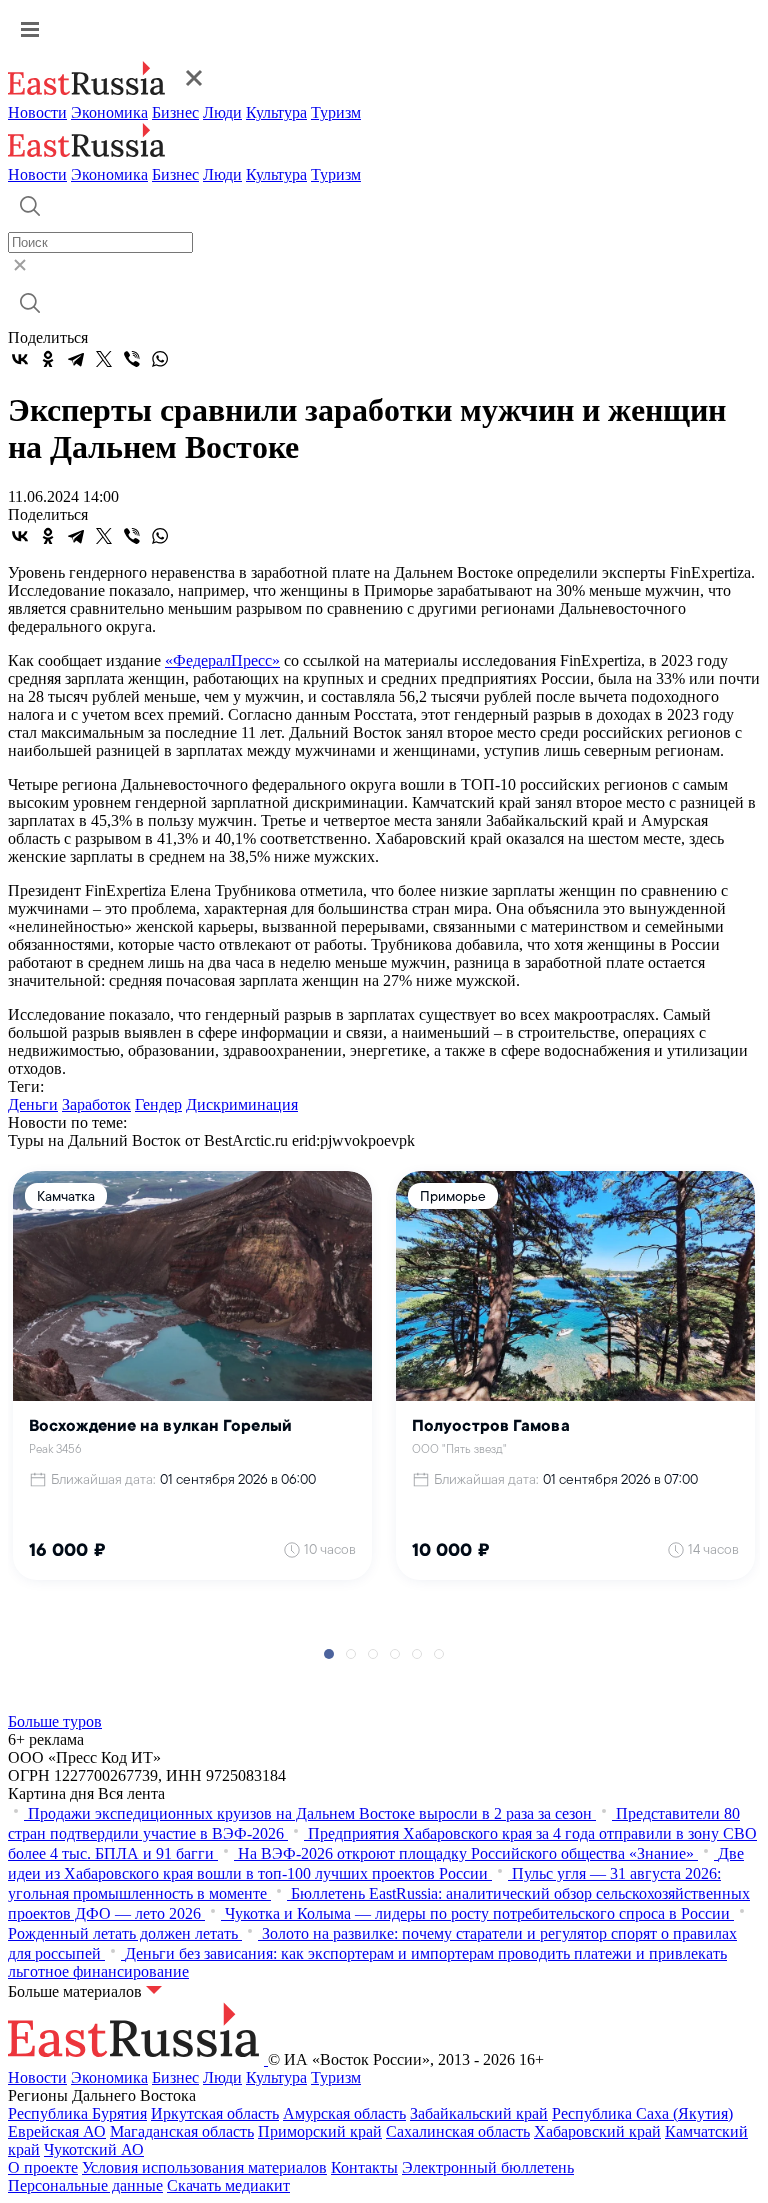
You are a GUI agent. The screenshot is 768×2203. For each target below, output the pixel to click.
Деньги (33, 1104)
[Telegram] (76, 359)
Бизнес (175, 112)
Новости (37, 112)
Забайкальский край (479, 2113)
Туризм (336, 112)
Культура (276, 112)
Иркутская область (215, 2113)
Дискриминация (242, 1104)
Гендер (158, 1104)
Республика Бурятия (77, 2113)
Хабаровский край (597, 2131)
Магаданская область (182, 2131)
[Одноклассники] (48, 359)
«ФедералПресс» (222, 660)
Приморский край (320, 2131)
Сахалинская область (458, 2131)
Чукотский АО (94, 2149)
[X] (104, 359)
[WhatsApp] (160, 359)
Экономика (109, 112)
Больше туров (55, 1721)
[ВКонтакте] (20, 359)
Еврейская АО (57, 2131)
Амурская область (344, 2113)
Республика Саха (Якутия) (642, 2113)
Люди (222, 112)
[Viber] (132, 359)
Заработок (96, 1104)
